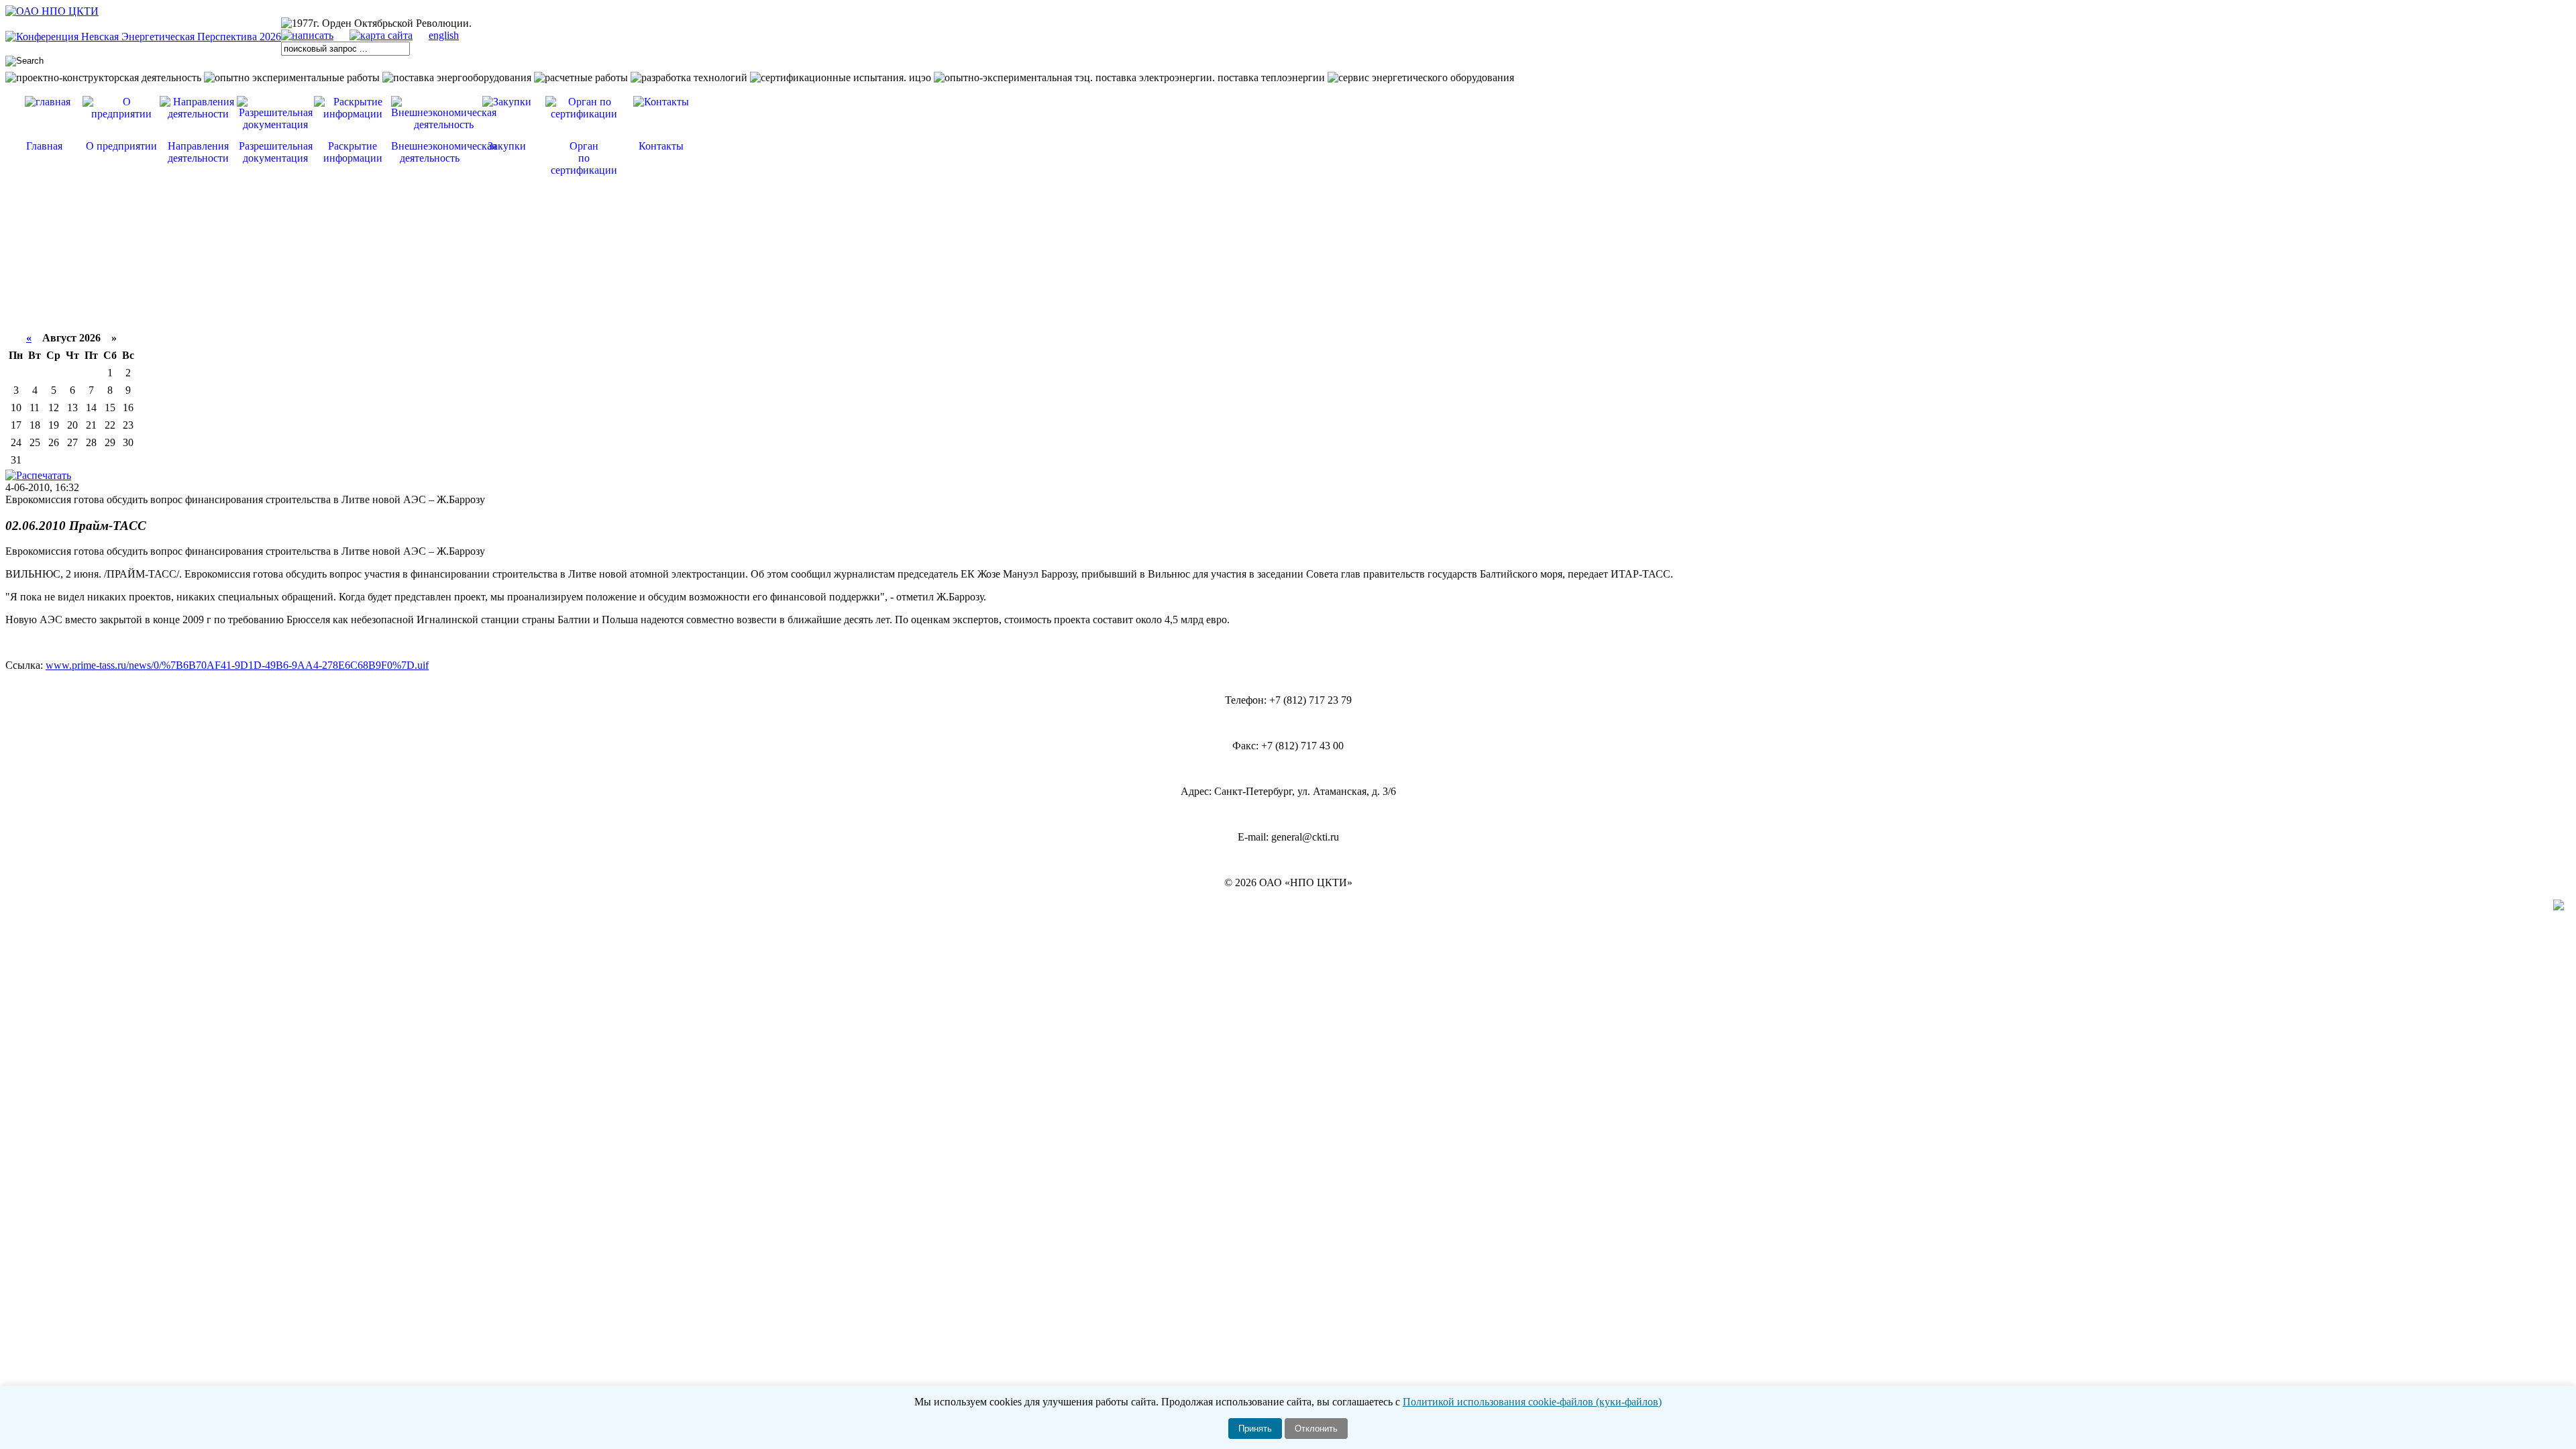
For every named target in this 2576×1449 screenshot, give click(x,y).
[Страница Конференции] (143, 37)
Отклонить (1316, 1429)
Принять (1255, 1429)
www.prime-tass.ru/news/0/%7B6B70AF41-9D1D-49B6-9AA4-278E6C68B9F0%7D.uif (237, 665)
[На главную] (52, 11)
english (444, 35)
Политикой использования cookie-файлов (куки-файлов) (1532, 1402)
